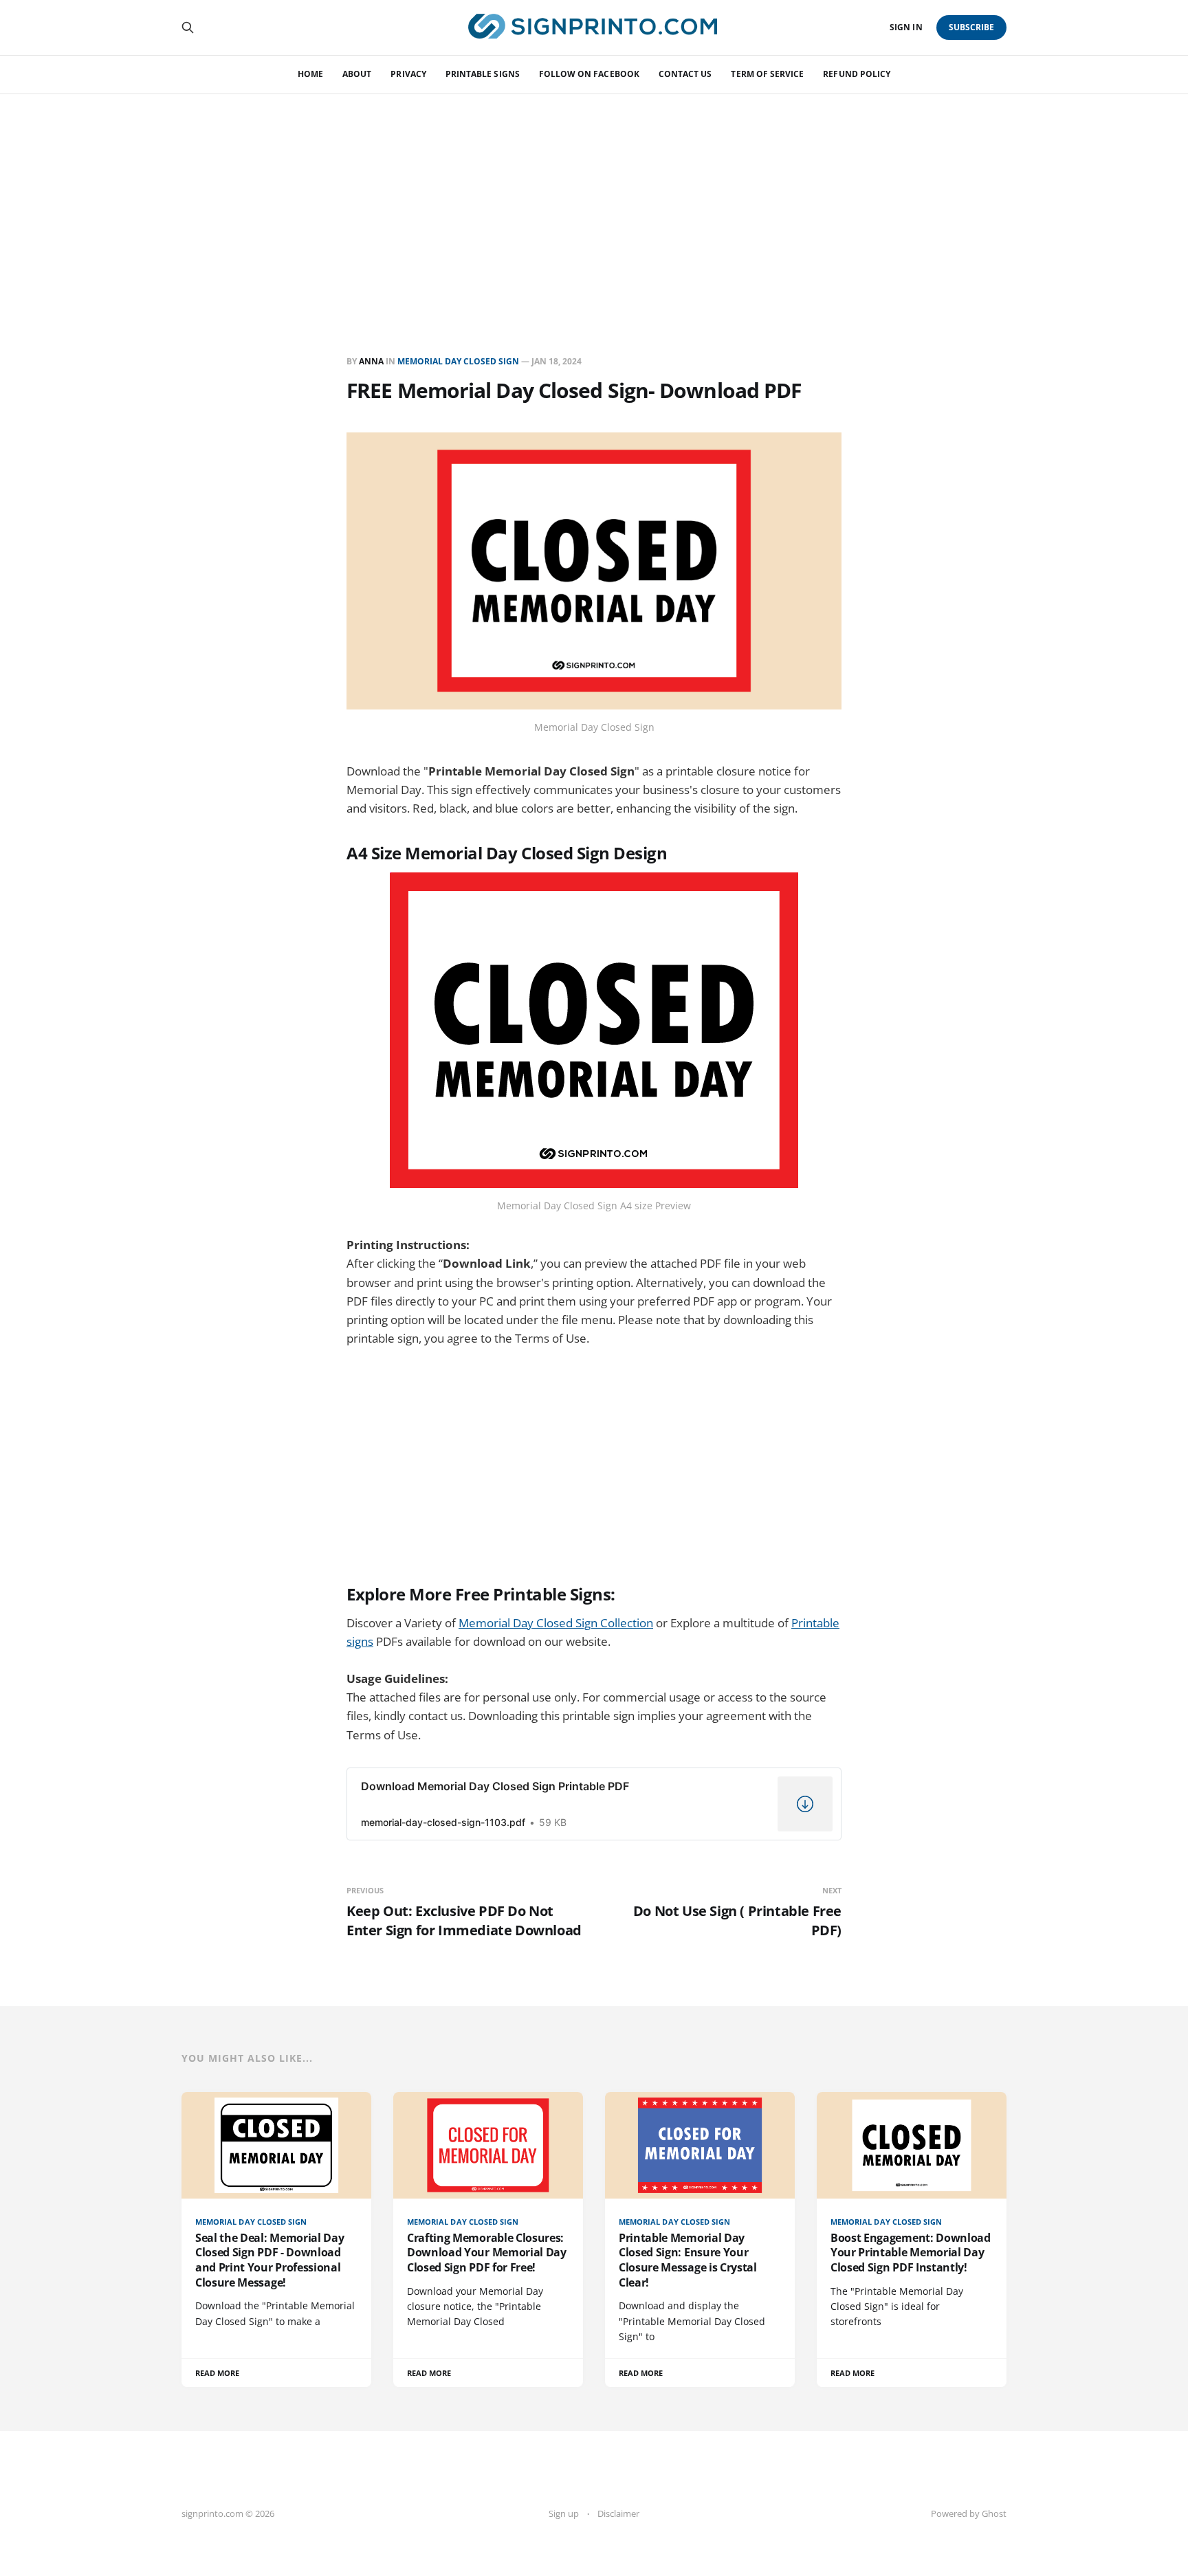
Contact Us (685, 74)
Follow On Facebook (589, 74)
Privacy (408, 74)
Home (310, 74)
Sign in (906, 27)
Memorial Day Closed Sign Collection (556, 1623)
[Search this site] (188, 27)
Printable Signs (483, 74)
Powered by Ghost (969, 2513)
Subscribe (972, 27)
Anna (371, 361)
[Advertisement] (594, 197)
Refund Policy (857, 74)
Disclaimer (618, 2513)
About (357, 74)
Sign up (564, 2513)
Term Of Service (767, 74)
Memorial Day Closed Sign (458, 361)
